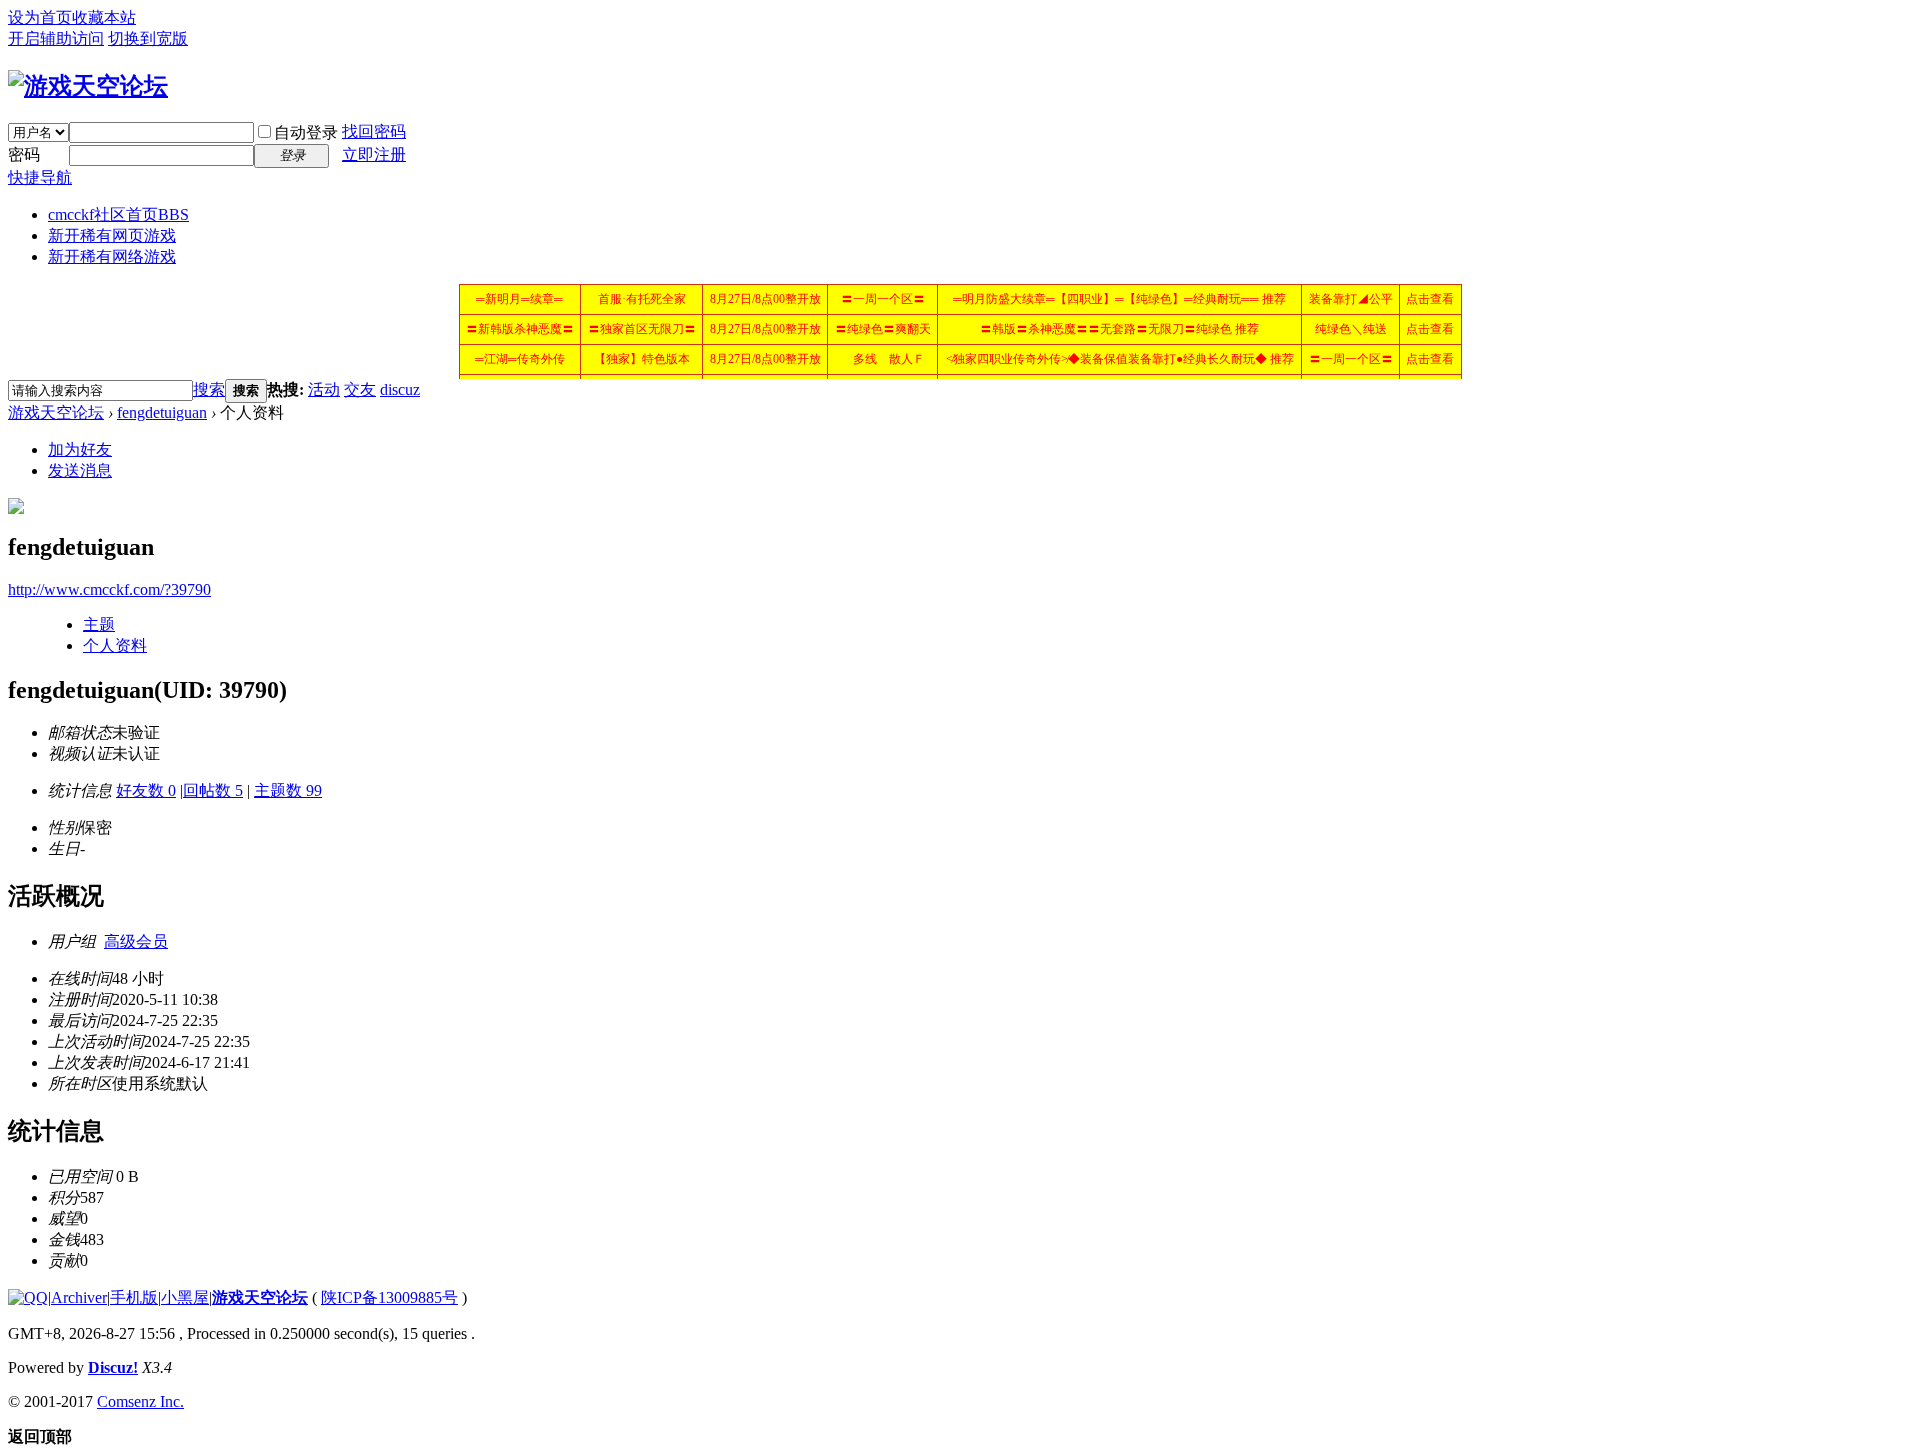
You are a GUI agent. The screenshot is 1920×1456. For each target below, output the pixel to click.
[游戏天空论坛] (88, 86)
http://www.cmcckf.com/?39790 (109, 589)
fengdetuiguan (162, 412)
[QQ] (28, 1297)
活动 (324, 389)
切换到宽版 (148, 38)
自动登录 (306, 132)
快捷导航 (40, 177)
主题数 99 (288, 790)
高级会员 (136, 941)
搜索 (209, 389)
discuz (400, 389)
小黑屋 (185, 1297)
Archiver (79, 1297)
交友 (360, 389)
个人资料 (115, 645)
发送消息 (80, 470)
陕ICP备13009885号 (389, 1297)
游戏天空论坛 (56, 412)
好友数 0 (146, 790)
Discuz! (113, 1367)
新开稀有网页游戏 (112, 235)
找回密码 (374, 131)
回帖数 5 (213, 790)
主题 (99, 624)
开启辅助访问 (56, 38)
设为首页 (40, 17)
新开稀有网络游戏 (112, 256)
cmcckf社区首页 (118, 214)
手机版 (134, 1297)
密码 (24, 154)
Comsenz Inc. (140, 1401)
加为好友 (80, 449)
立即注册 (374, 154)
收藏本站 (104, 17)
